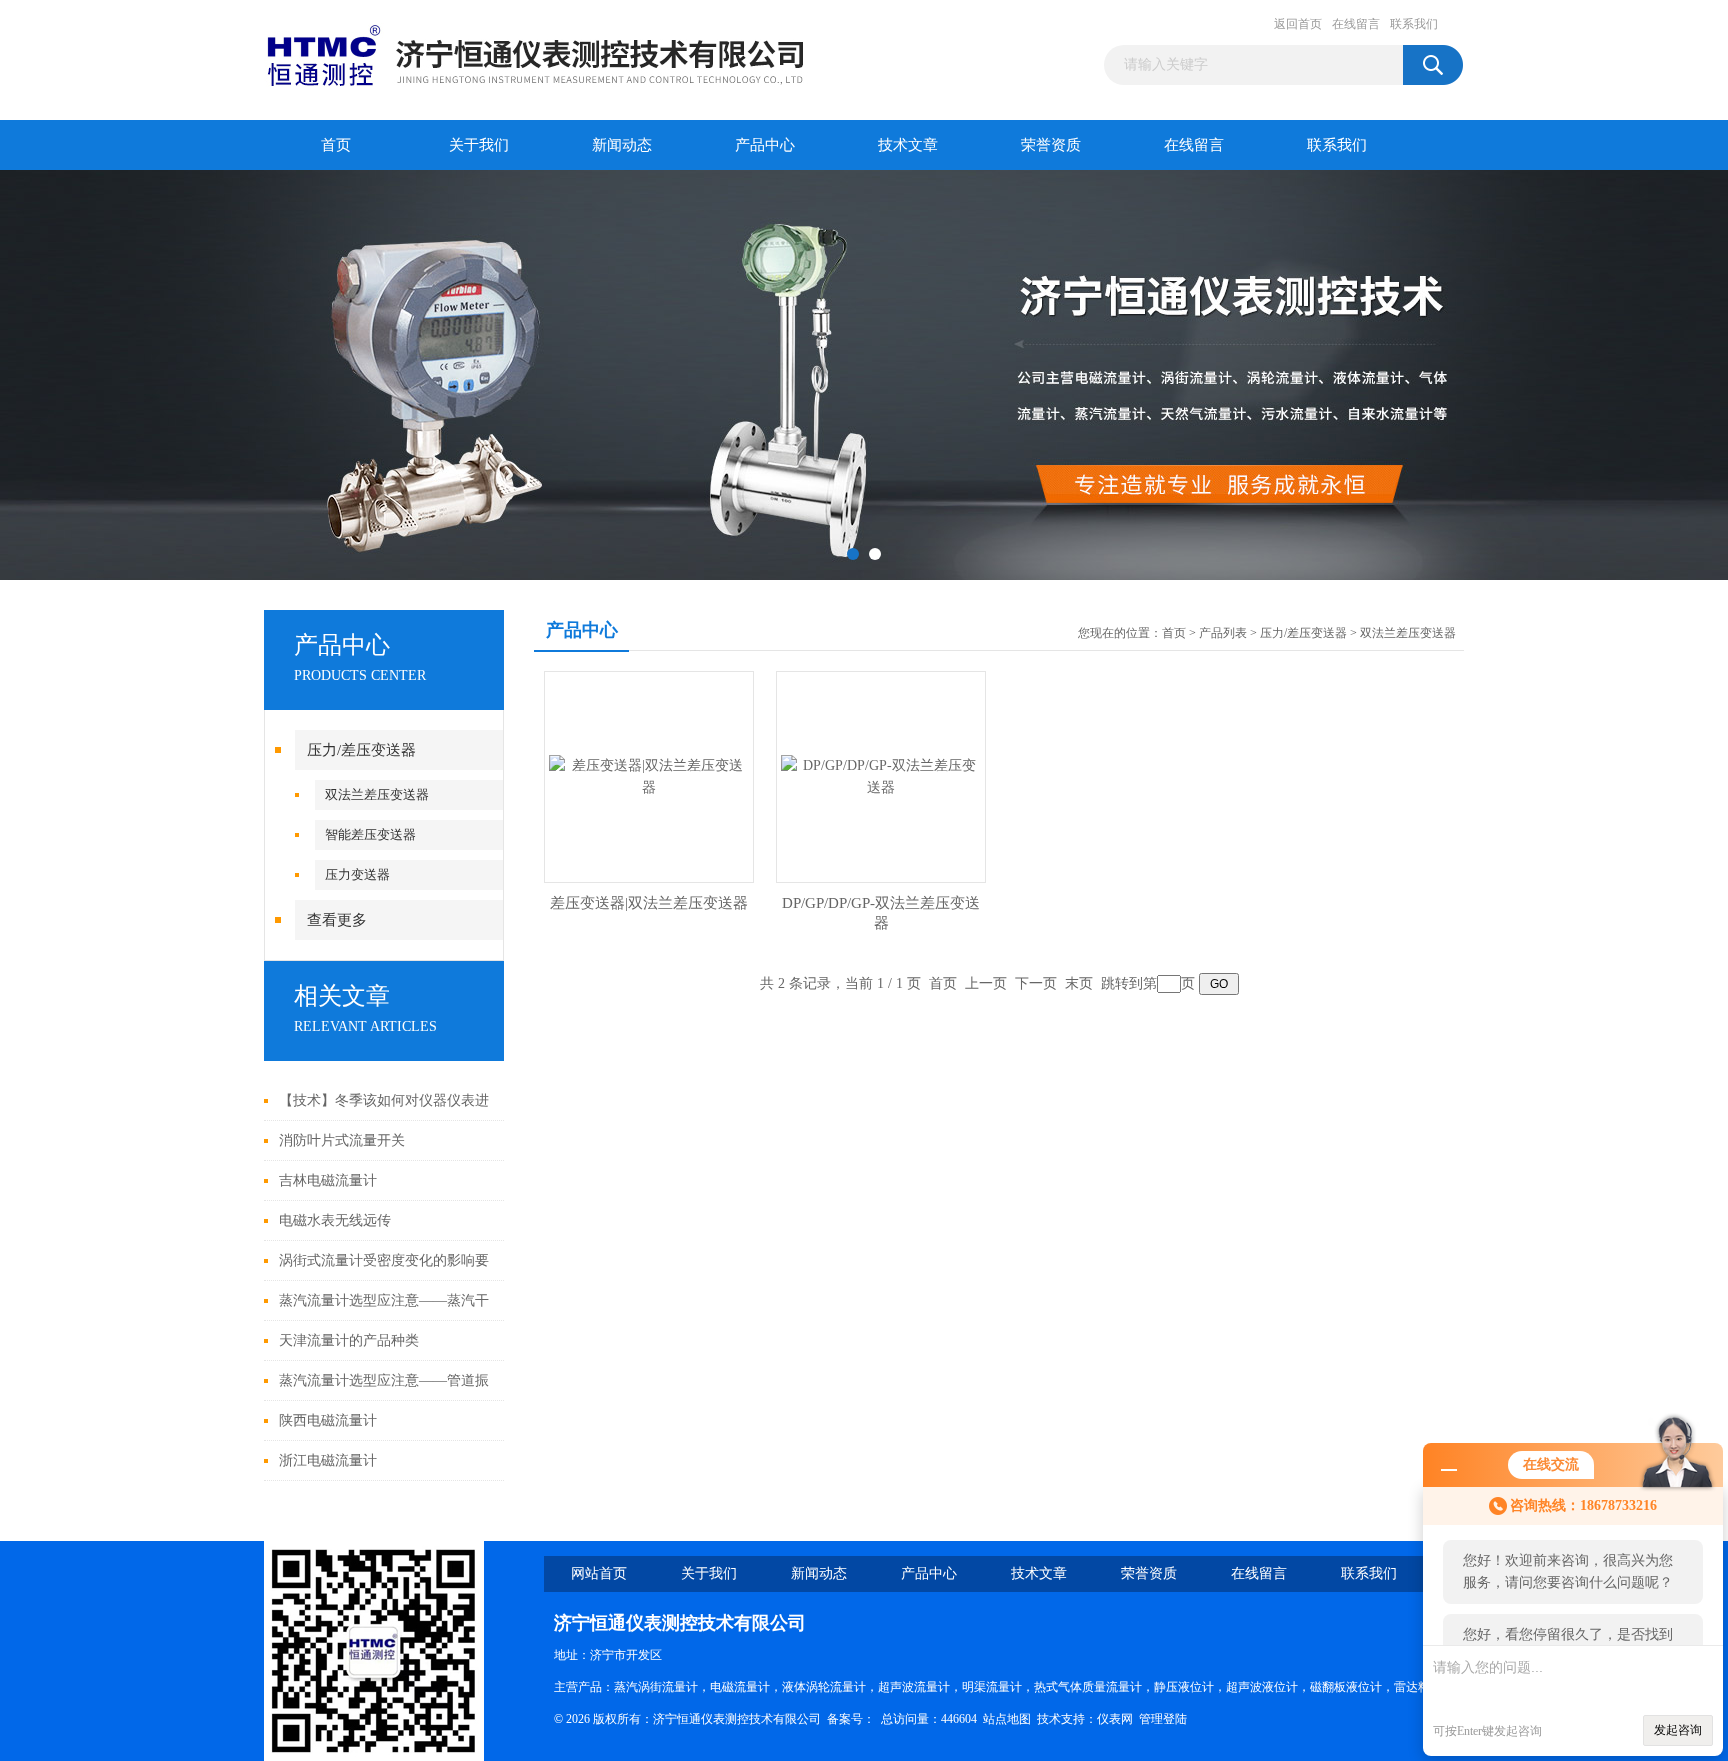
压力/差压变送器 (361, 750)
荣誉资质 (1051, 145)
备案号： (851, 1719)
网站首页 (599, 1573)
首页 (336, 145)
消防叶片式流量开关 (342, 1140)
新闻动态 (622, 145)
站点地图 (1007, 1719)
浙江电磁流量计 (328, 1460)
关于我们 (479, 145)
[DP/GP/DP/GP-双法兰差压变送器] (881, 775)
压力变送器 (357, 874)
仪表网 (1115, 1719)
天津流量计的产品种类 (349, 1340)
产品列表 (1223, 633)
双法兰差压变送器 (377, 794)
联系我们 (1414, 24)
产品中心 (765, 145)
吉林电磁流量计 (328, 1180)
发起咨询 (1678, 1730)
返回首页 (1298, 24)
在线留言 (1356, 24)
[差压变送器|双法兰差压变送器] (649, 775)
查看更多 (337, 920)
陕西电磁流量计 (328, 1420)
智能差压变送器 (370, 834)
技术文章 (908, 145)
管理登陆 (1163, 1719)
